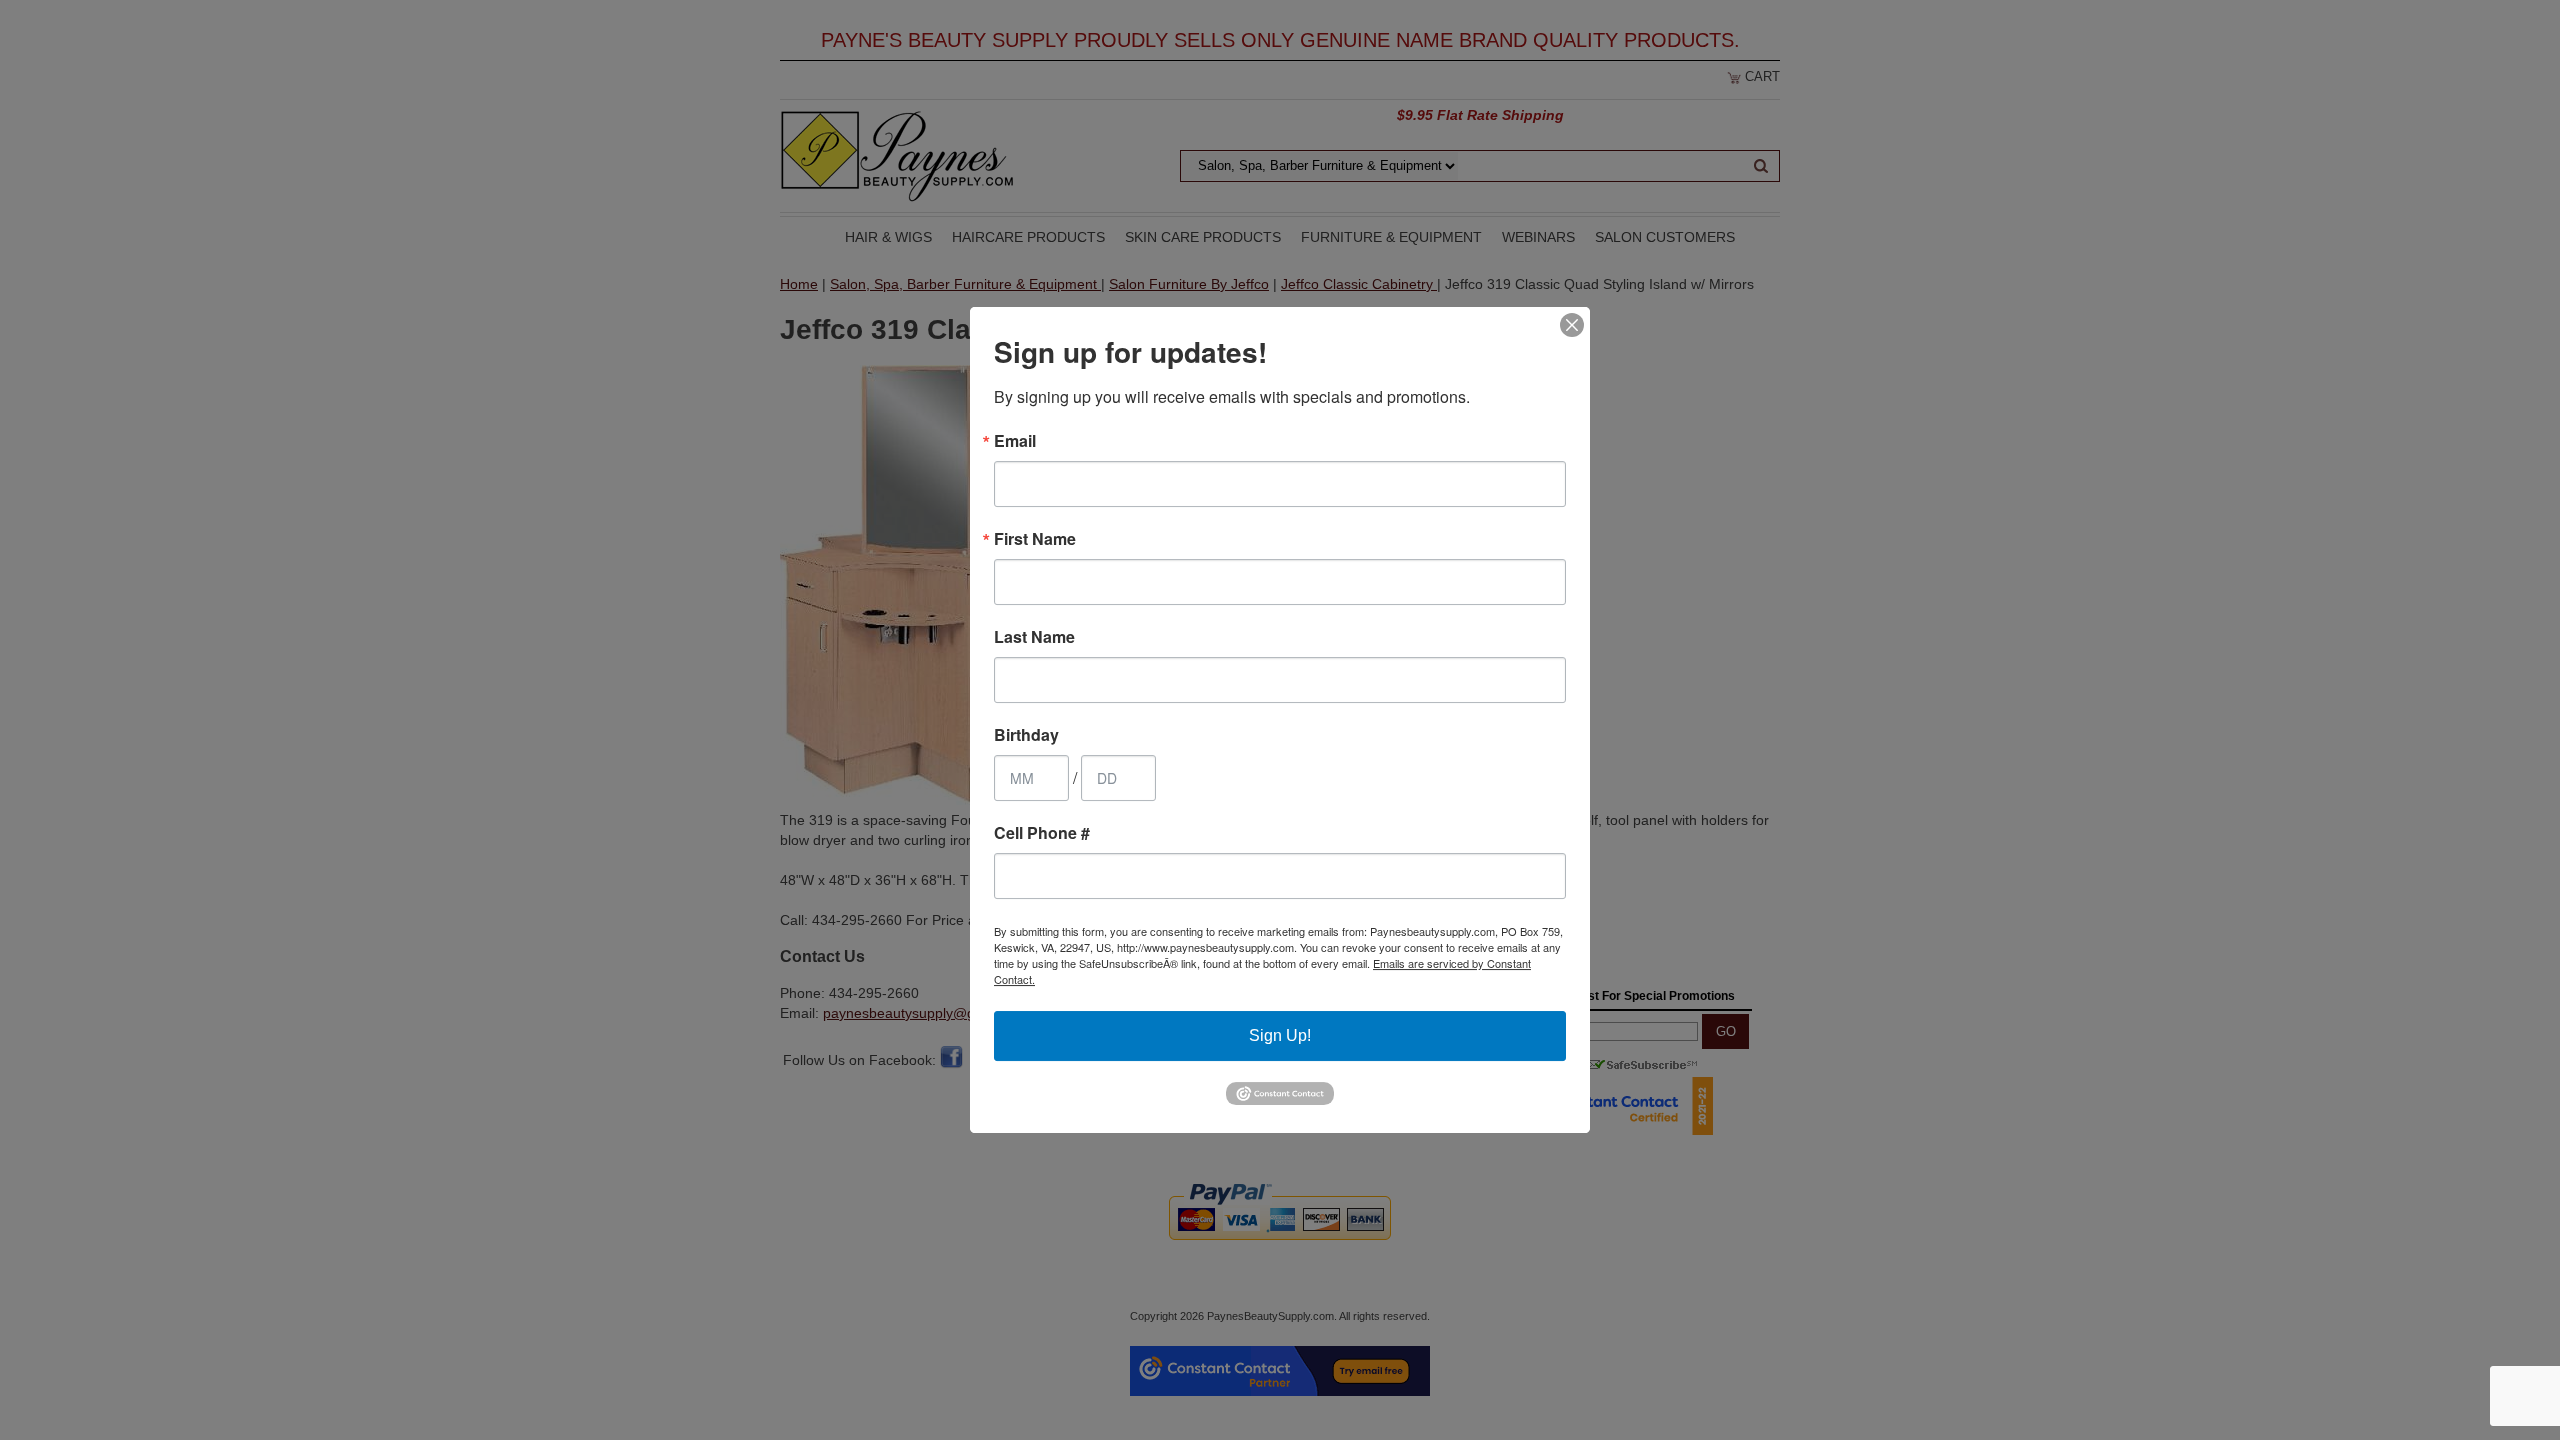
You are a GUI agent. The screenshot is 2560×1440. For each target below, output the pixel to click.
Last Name (1034, 637)
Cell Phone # (1042, 833)
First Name (1035, 539)
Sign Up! (1280, 1035)
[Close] (1572, 325)
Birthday (1026, 735)
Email (1015, 441)
